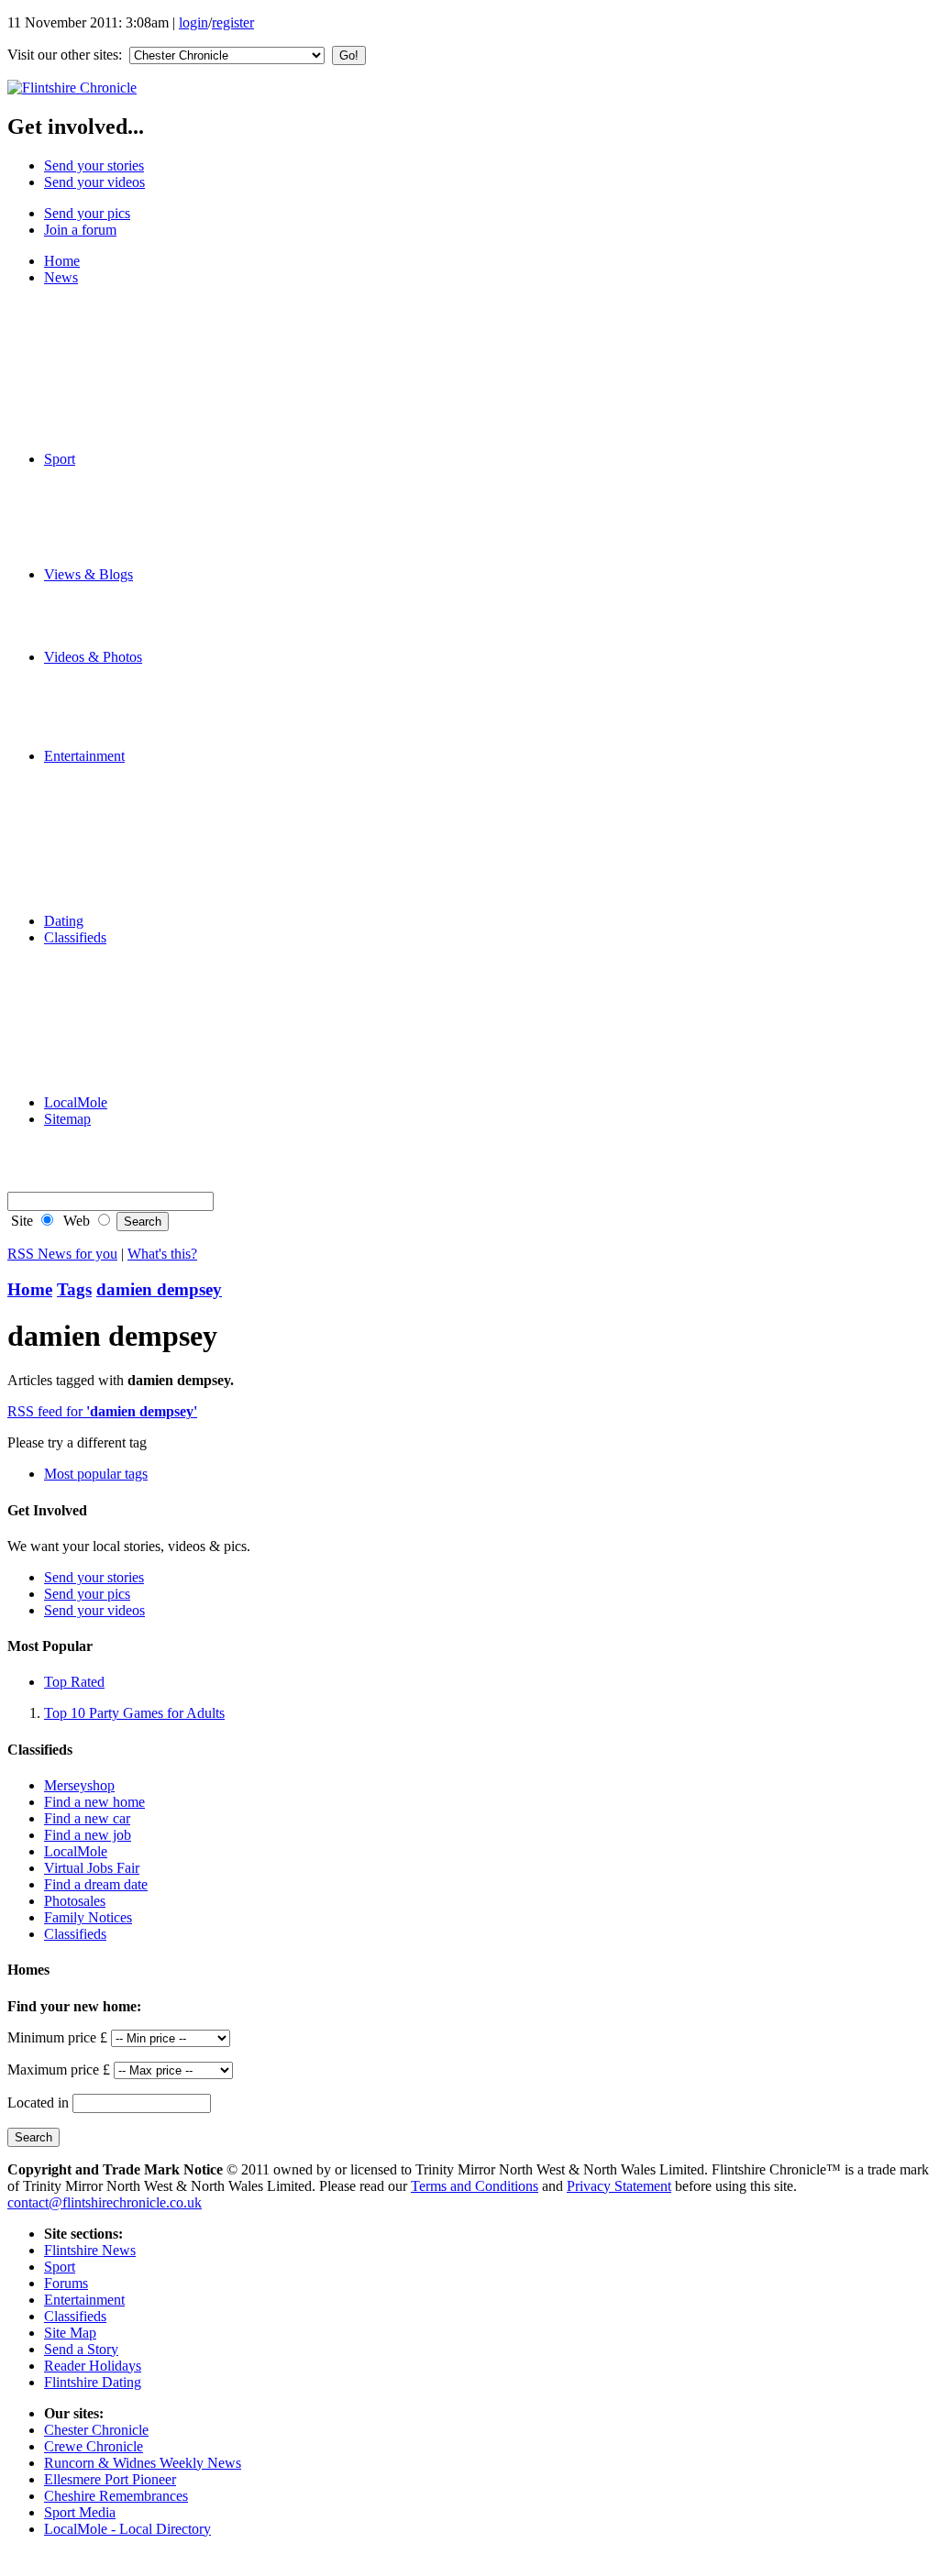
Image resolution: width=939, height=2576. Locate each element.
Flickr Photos (119, 706)
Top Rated (74, 1682)
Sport (60, 459)
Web (75, 1221)
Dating (64, 921)
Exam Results (121, 343)
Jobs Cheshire (121, 970)
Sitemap (67, 1119)
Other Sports (117, 558)
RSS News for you (62, 1254)
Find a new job (88, 1835)
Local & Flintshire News (152, 327)
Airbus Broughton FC (144, 475)
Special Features (128, 442)
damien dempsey (159, 1289)
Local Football (123, 525)
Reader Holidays (129, 871)
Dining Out (114, 822)
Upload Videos (124, 739)
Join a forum (80, 230)
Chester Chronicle (96, 2430)
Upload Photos (124, 723)
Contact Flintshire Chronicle (162, 1152)
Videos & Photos (93, 657)
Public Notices (123, 1053)
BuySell (104, 1020)
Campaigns (113, 376)
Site (20, 1221)
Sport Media (80, 2512)
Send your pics (87, 213)
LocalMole (112, 987)
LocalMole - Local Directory (127, 2529)
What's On (111, 805)
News (61, 277)
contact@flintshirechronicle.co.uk (105, 2202)
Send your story (127, 640)
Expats (100, 624)
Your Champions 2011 (146, 294)
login (193, 22)
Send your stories (94, 165)
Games (101, 855)
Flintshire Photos (129, 690)
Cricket (102, 541)
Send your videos (94, 182)
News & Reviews (132, 772)
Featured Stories (127, 310)
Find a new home (94, 1802)
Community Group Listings (160, 838)
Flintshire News (90, 2250)
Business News (125, 360)
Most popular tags (96, 1474)
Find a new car (87, 1818)
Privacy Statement (619, 2186)
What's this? (162, 1254)
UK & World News (138, 393)
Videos (101, 673)
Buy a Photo (117, 1135)
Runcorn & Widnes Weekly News (143, 2463)
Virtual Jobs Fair (92, 1868)
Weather (105, 409)
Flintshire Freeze (129, 492)
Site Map (70, 2333)
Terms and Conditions (475, 2186)
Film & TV (113, 789)
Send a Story (81, 2349)
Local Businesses (131, 1003)
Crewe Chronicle (94, 2446)
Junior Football (124, 508)
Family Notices (125, 1036)
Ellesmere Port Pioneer (110, 2479)
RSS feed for (102, 1411)
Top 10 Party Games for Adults (134, 1713)
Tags (74, 1289)
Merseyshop (116, 954)
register (233, 22)
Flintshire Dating (129, 904)
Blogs (98, 591)
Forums (103, 607)
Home (62, 261)
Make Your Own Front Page (163, 426)
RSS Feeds (113, 1168)
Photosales (75, 1901)
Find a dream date (96, 1884)
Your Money (117, 1069)
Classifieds (75, 937)
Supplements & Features (151, 1086)
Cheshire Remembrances (116, 2496)
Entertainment (84, 756)
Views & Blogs (88, 574)
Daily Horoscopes (133, 888)
